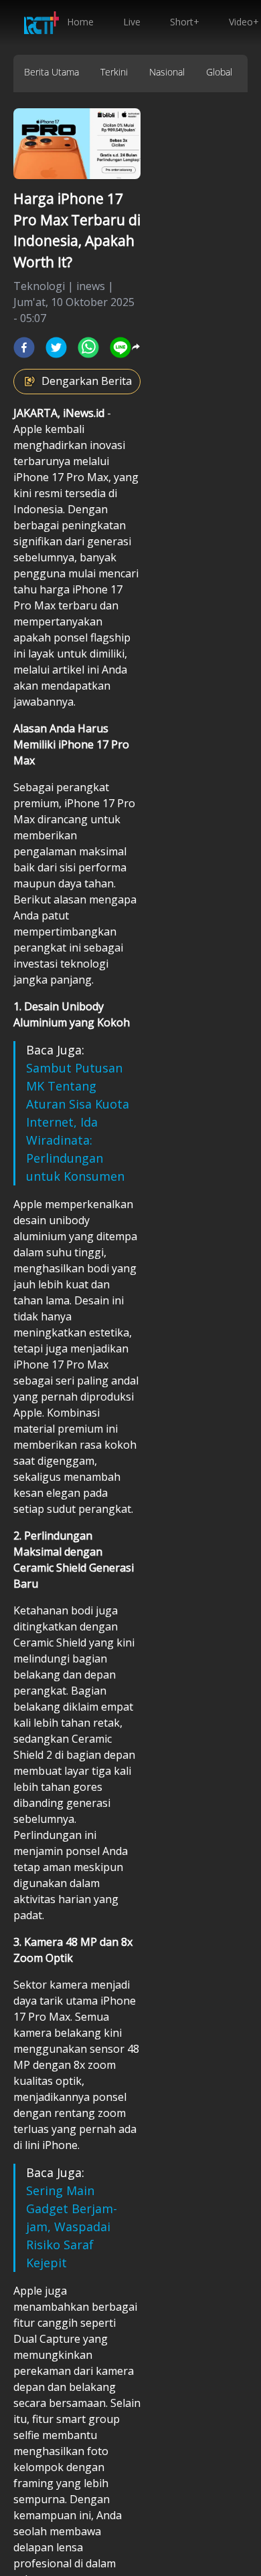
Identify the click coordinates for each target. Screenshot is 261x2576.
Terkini (114, 72)
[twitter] (56, 347)
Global (219, 72)
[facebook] (24, 347)
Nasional (167, 72)
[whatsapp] (88, 347)
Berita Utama (52, 72)
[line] (120, 347)
